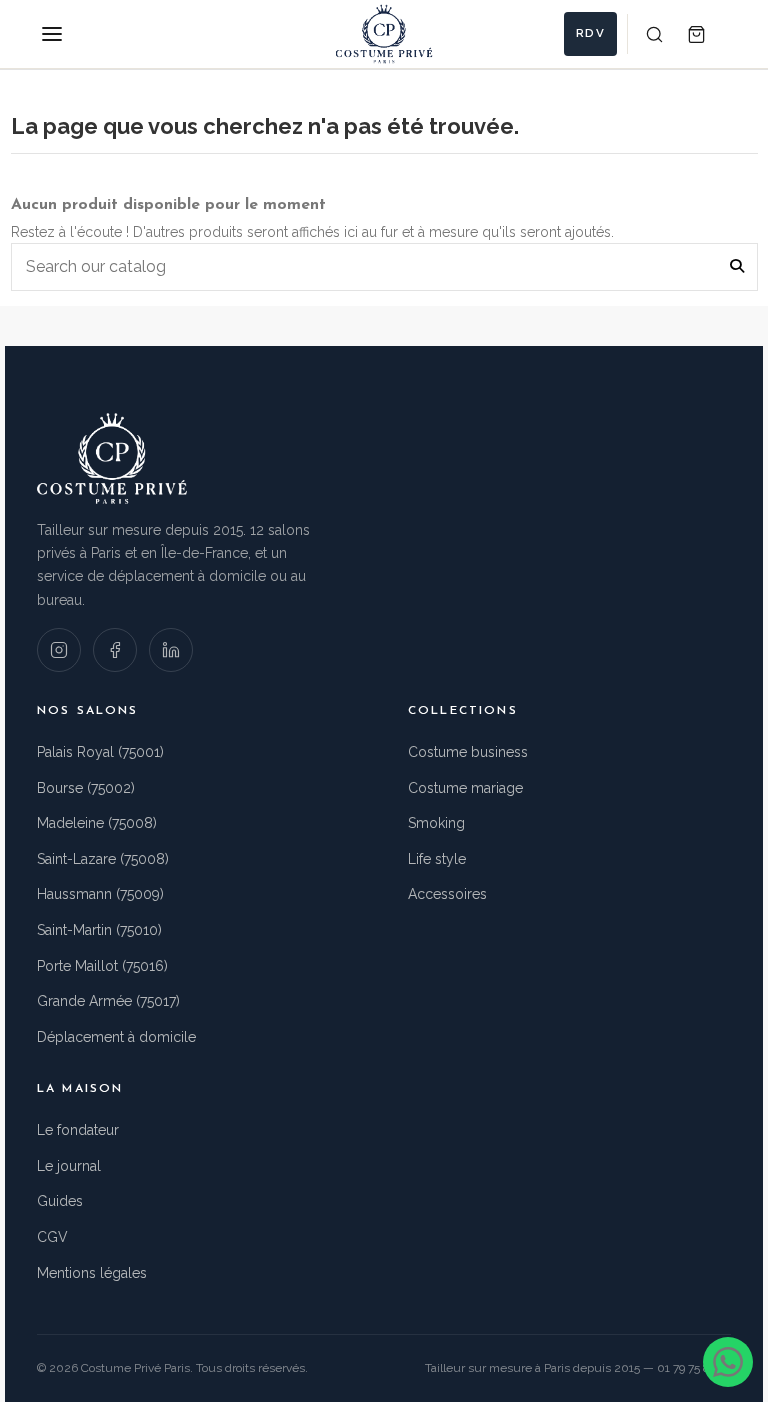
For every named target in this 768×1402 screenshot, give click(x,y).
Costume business (468, 752)
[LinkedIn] (171, 650)
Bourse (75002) (86, 788)
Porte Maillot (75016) (102, 966)
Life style (437, 859)
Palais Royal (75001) (100, 752)
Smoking (436, 823)
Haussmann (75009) (100, 894)
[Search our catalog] (737, 267)
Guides (60, 1201)
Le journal (69, 1166)
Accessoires (447, 894)
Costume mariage (465, 788)
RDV (590, 33)
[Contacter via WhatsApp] (728, 1362)
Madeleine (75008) (97, 823)
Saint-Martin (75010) (99, 930)
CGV (52, 1237)
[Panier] (696, 34)
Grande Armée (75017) (108, 1001)
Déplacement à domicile (116, 1037)
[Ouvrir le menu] (52, 34)
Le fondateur (78, 1130)
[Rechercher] (654, 34)
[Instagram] (59, 650)
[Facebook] (115, 650)
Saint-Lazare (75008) (103, 859)
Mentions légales (92, 1273)
